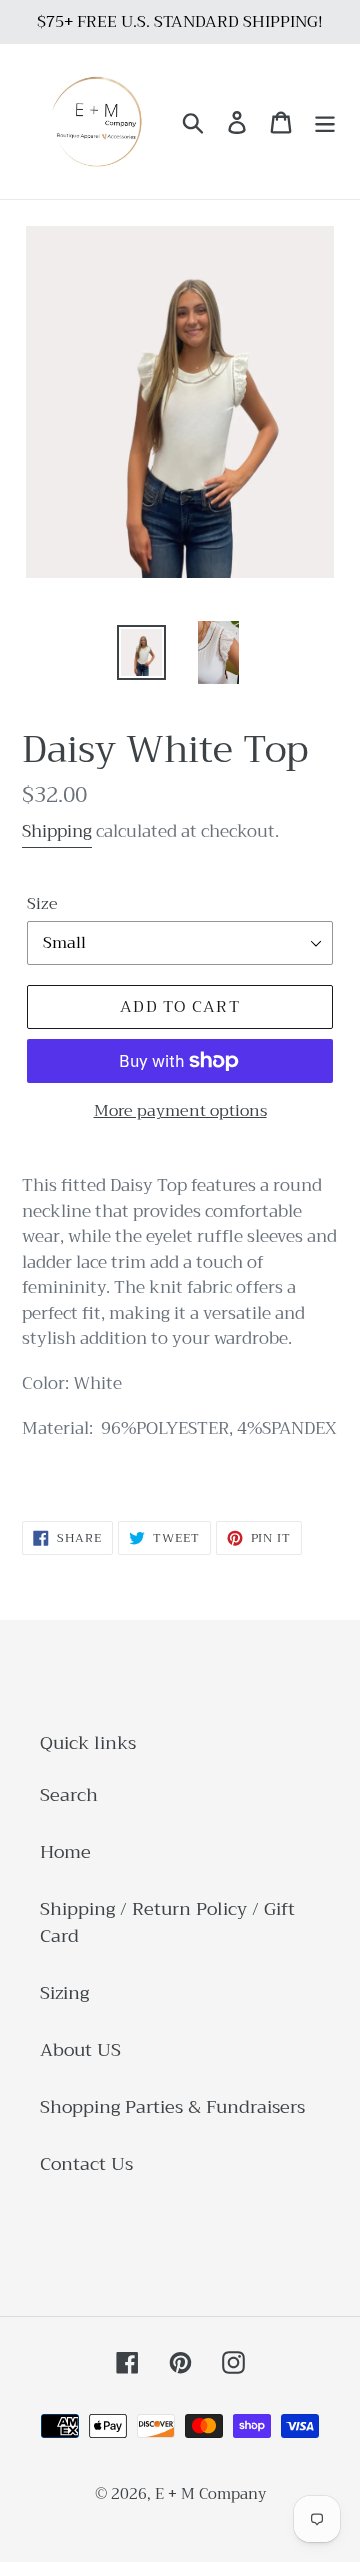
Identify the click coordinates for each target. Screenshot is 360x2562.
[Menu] (325, 121)
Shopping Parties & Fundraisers (172, 2107)
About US (80, 2050)
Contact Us (86, 2164)
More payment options (180, 1111)
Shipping (57, 831)
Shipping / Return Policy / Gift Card (167, 1922)
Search (69, 1795)
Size (42, 904)
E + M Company (210, 2494)
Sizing (64, 1993)
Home (65, 1852)
